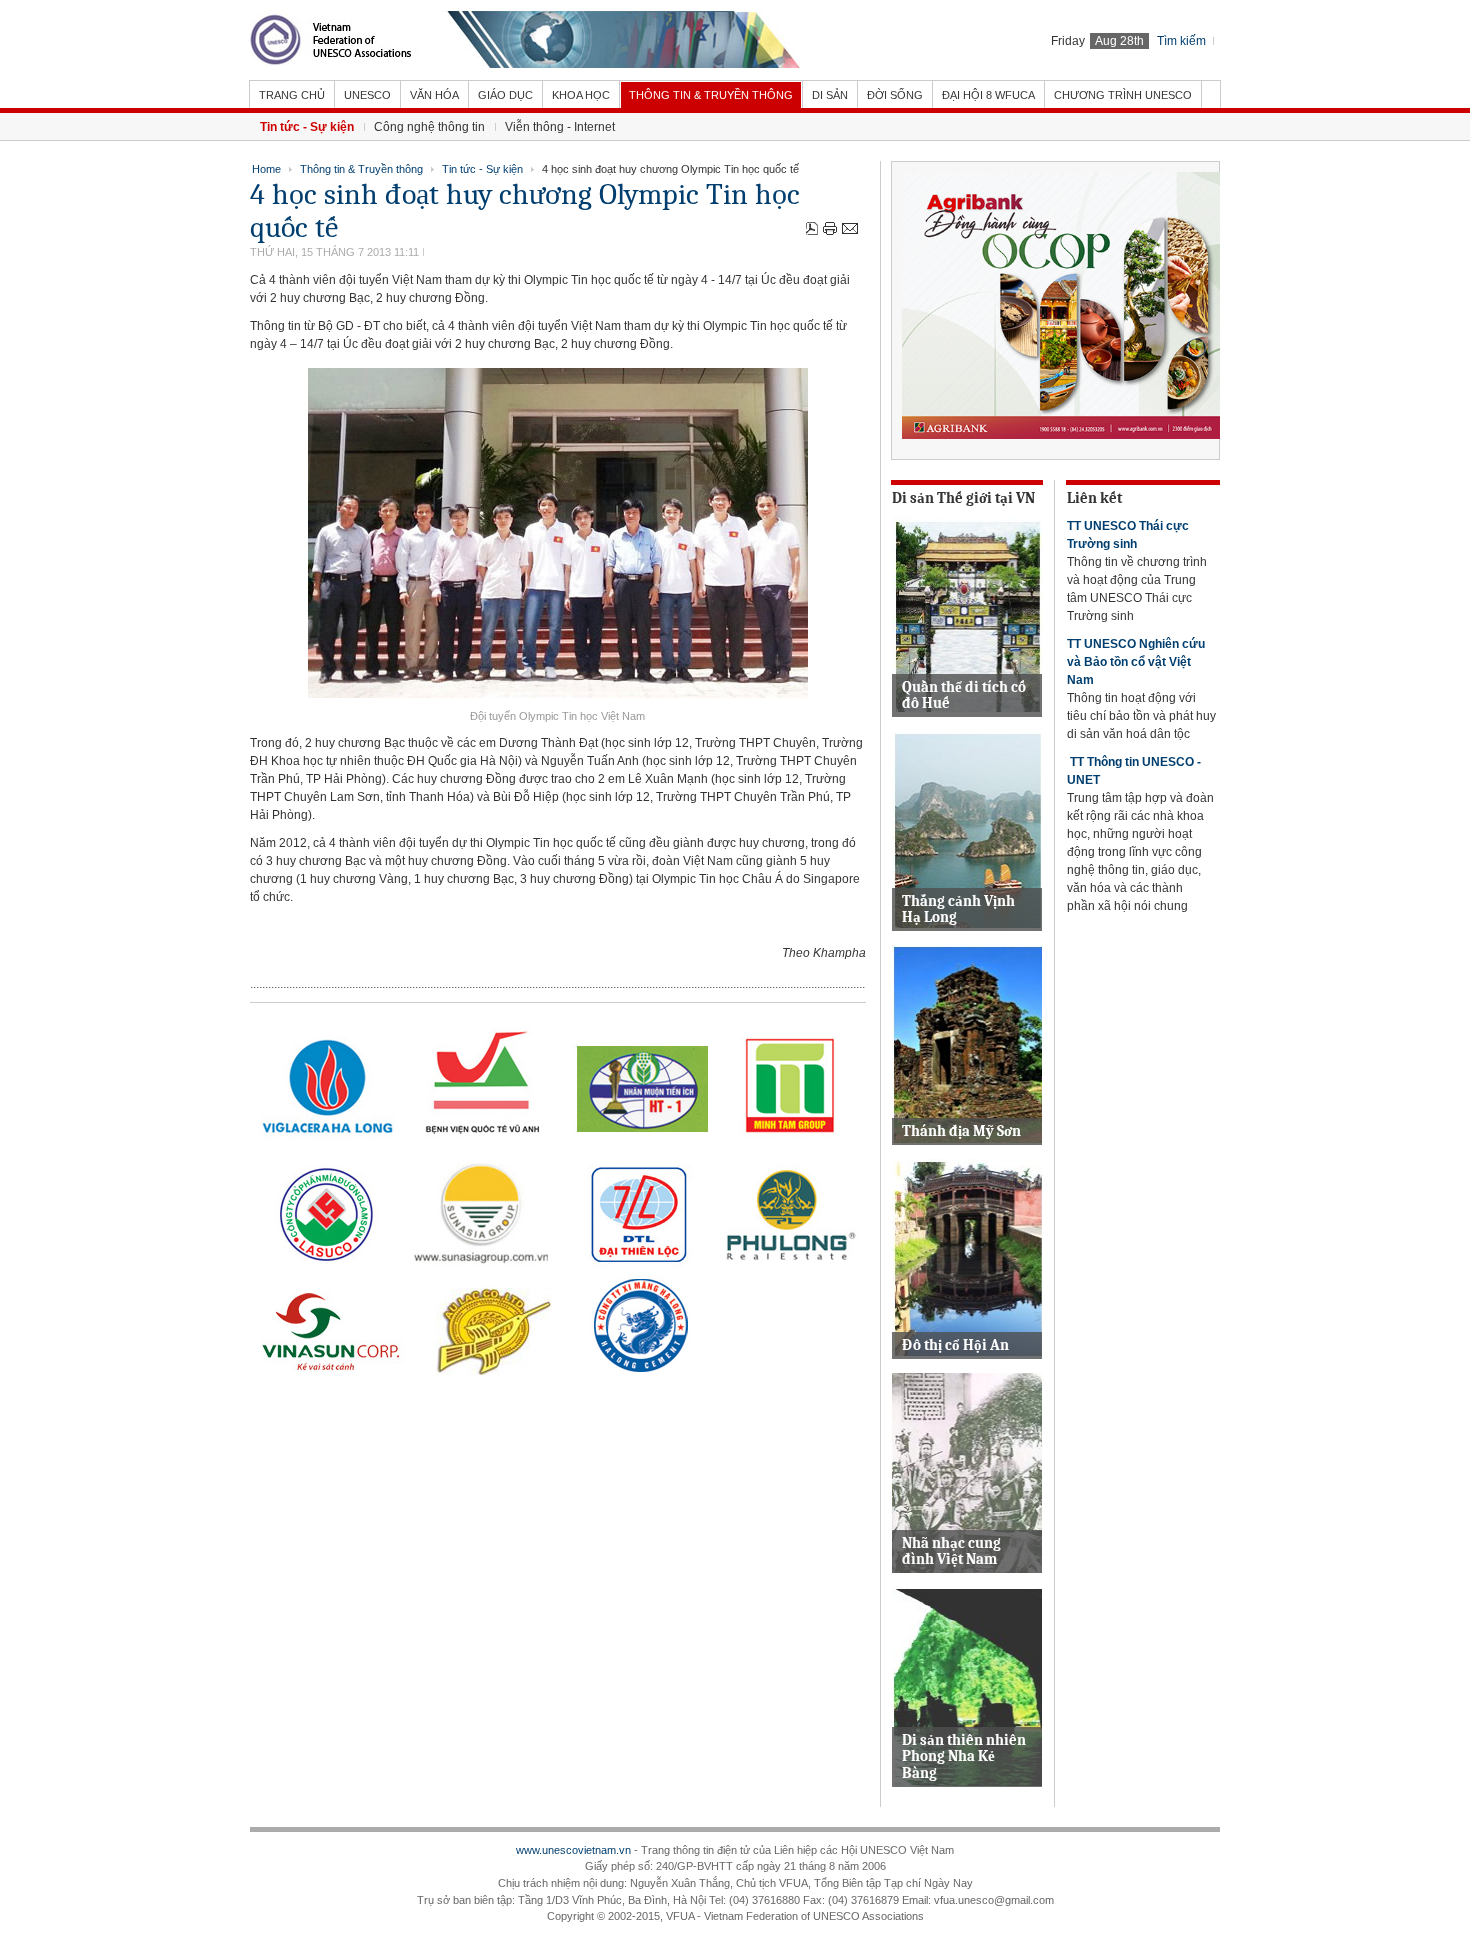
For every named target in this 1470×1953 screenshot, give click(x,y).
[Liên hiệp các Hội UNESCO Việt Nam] (525, 40)
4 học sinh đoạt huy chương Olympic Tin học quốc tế (525, 211)
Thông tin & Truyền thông (361, 169)
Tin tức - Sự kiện (482, 169)
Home (266, 169)
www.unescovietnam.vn (573, 1850)
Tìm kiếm (1181, 41)
